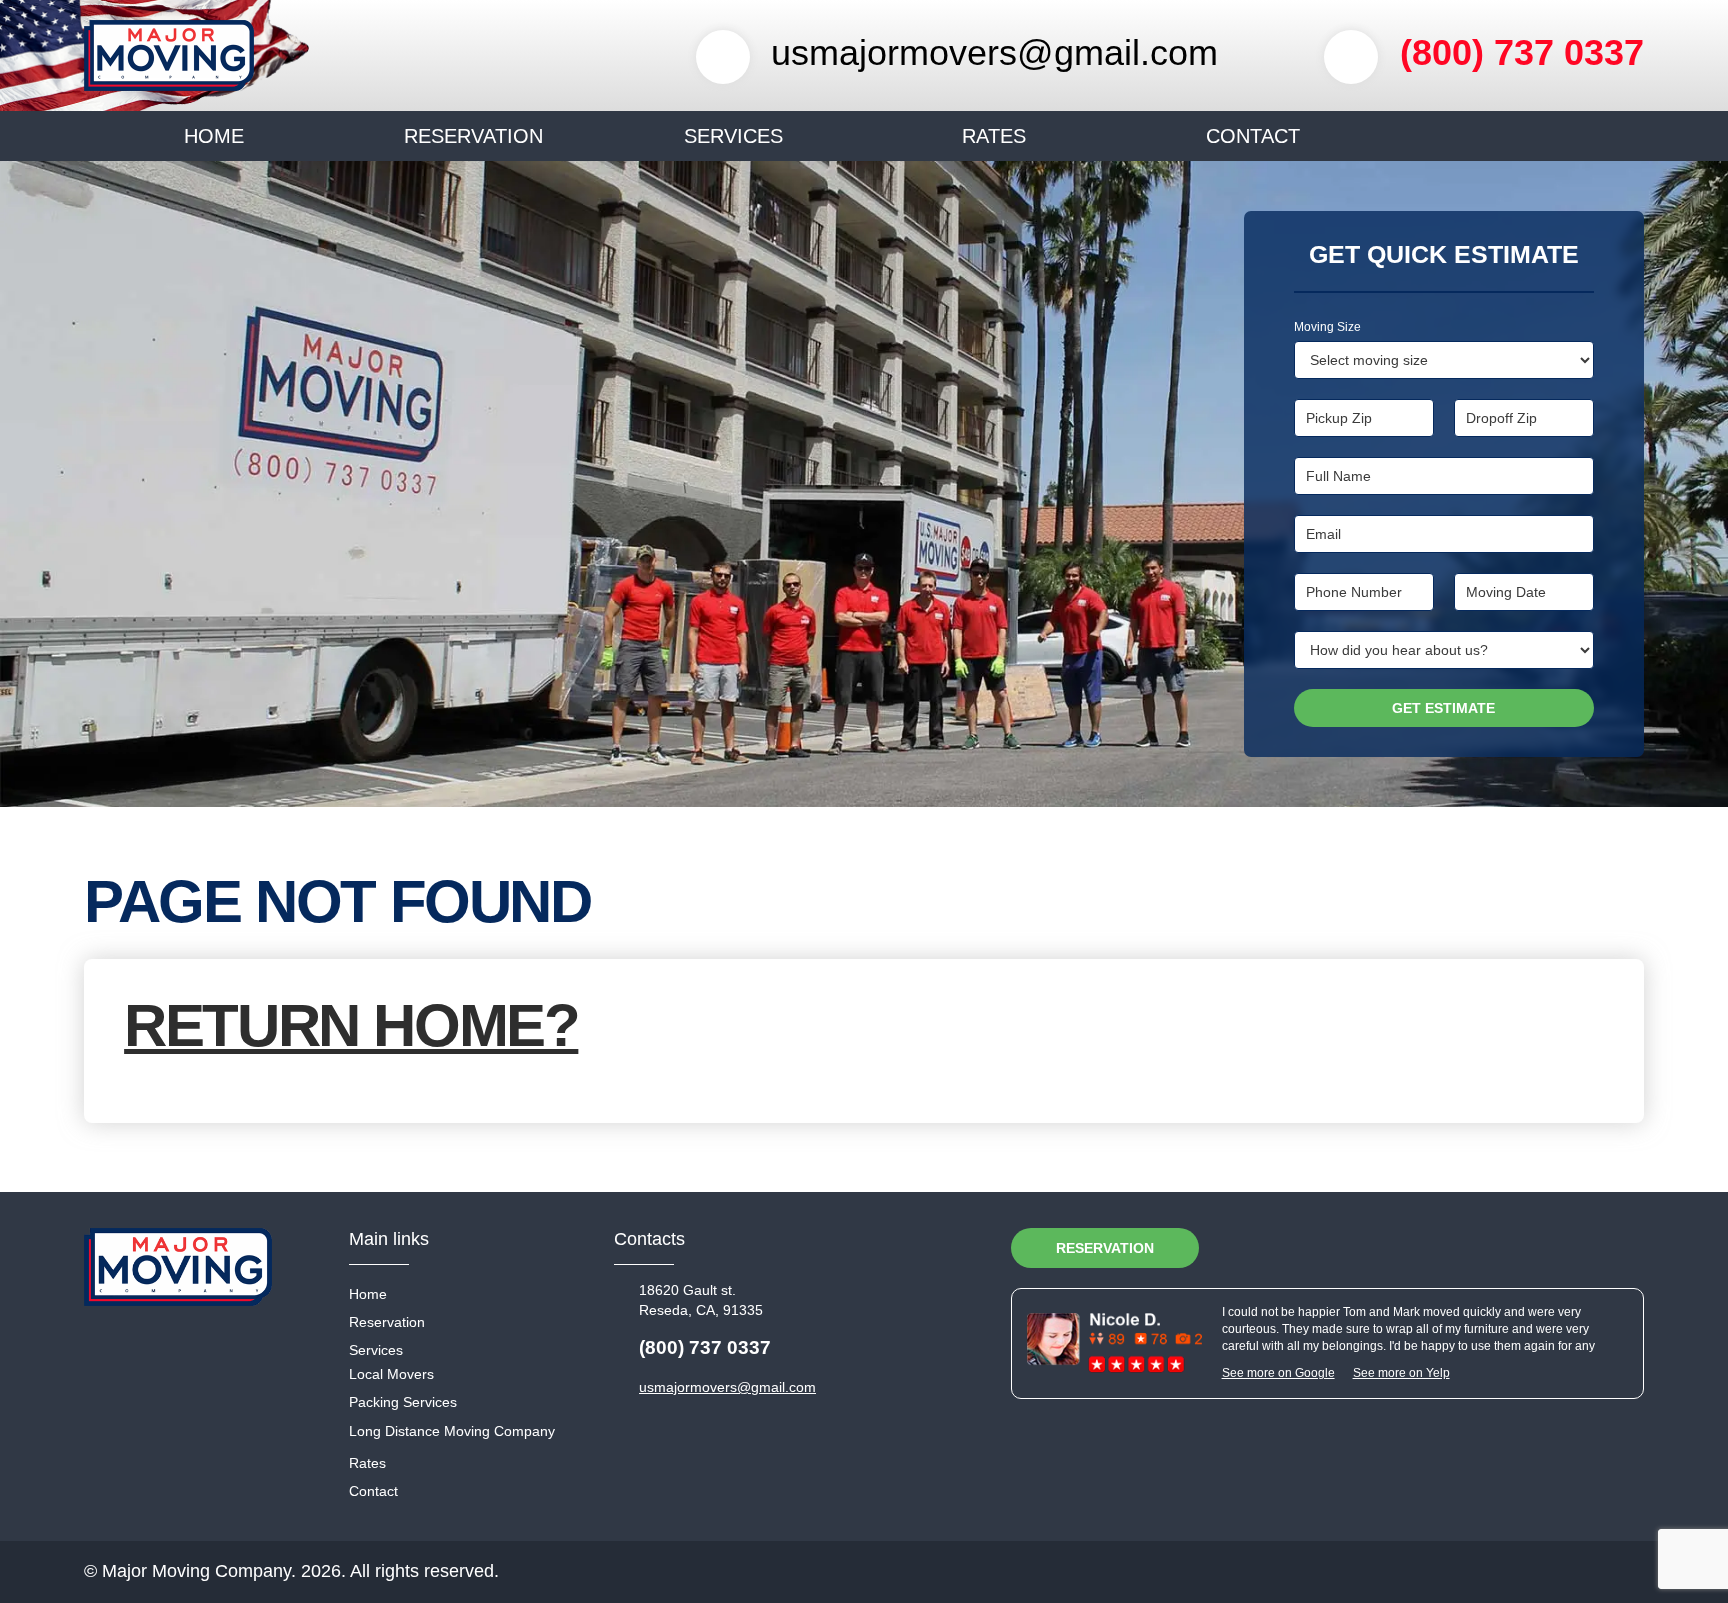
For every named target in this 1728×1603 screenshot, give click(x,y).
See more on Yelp (1401, 1373)
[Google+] (1504, 1248)
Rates (994, 136)
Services (733, 136)
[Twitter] (1561, 1248)
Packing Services (403, 1402)
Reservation (473, 136)
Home (214, 136)
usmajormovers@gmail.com (994, 52)
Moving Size (1327, 327)
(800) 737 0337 (1522, 52)
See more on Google (1278, 1373)
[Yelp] (1390, 1248)
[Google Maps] (1114, 1342)
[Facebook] (1618, 1248)
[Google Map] (1447, 1248)
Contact (1253, 136)
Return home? (351, 1025)
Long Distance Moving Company (452, 1431)
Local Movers (391, 1374)
